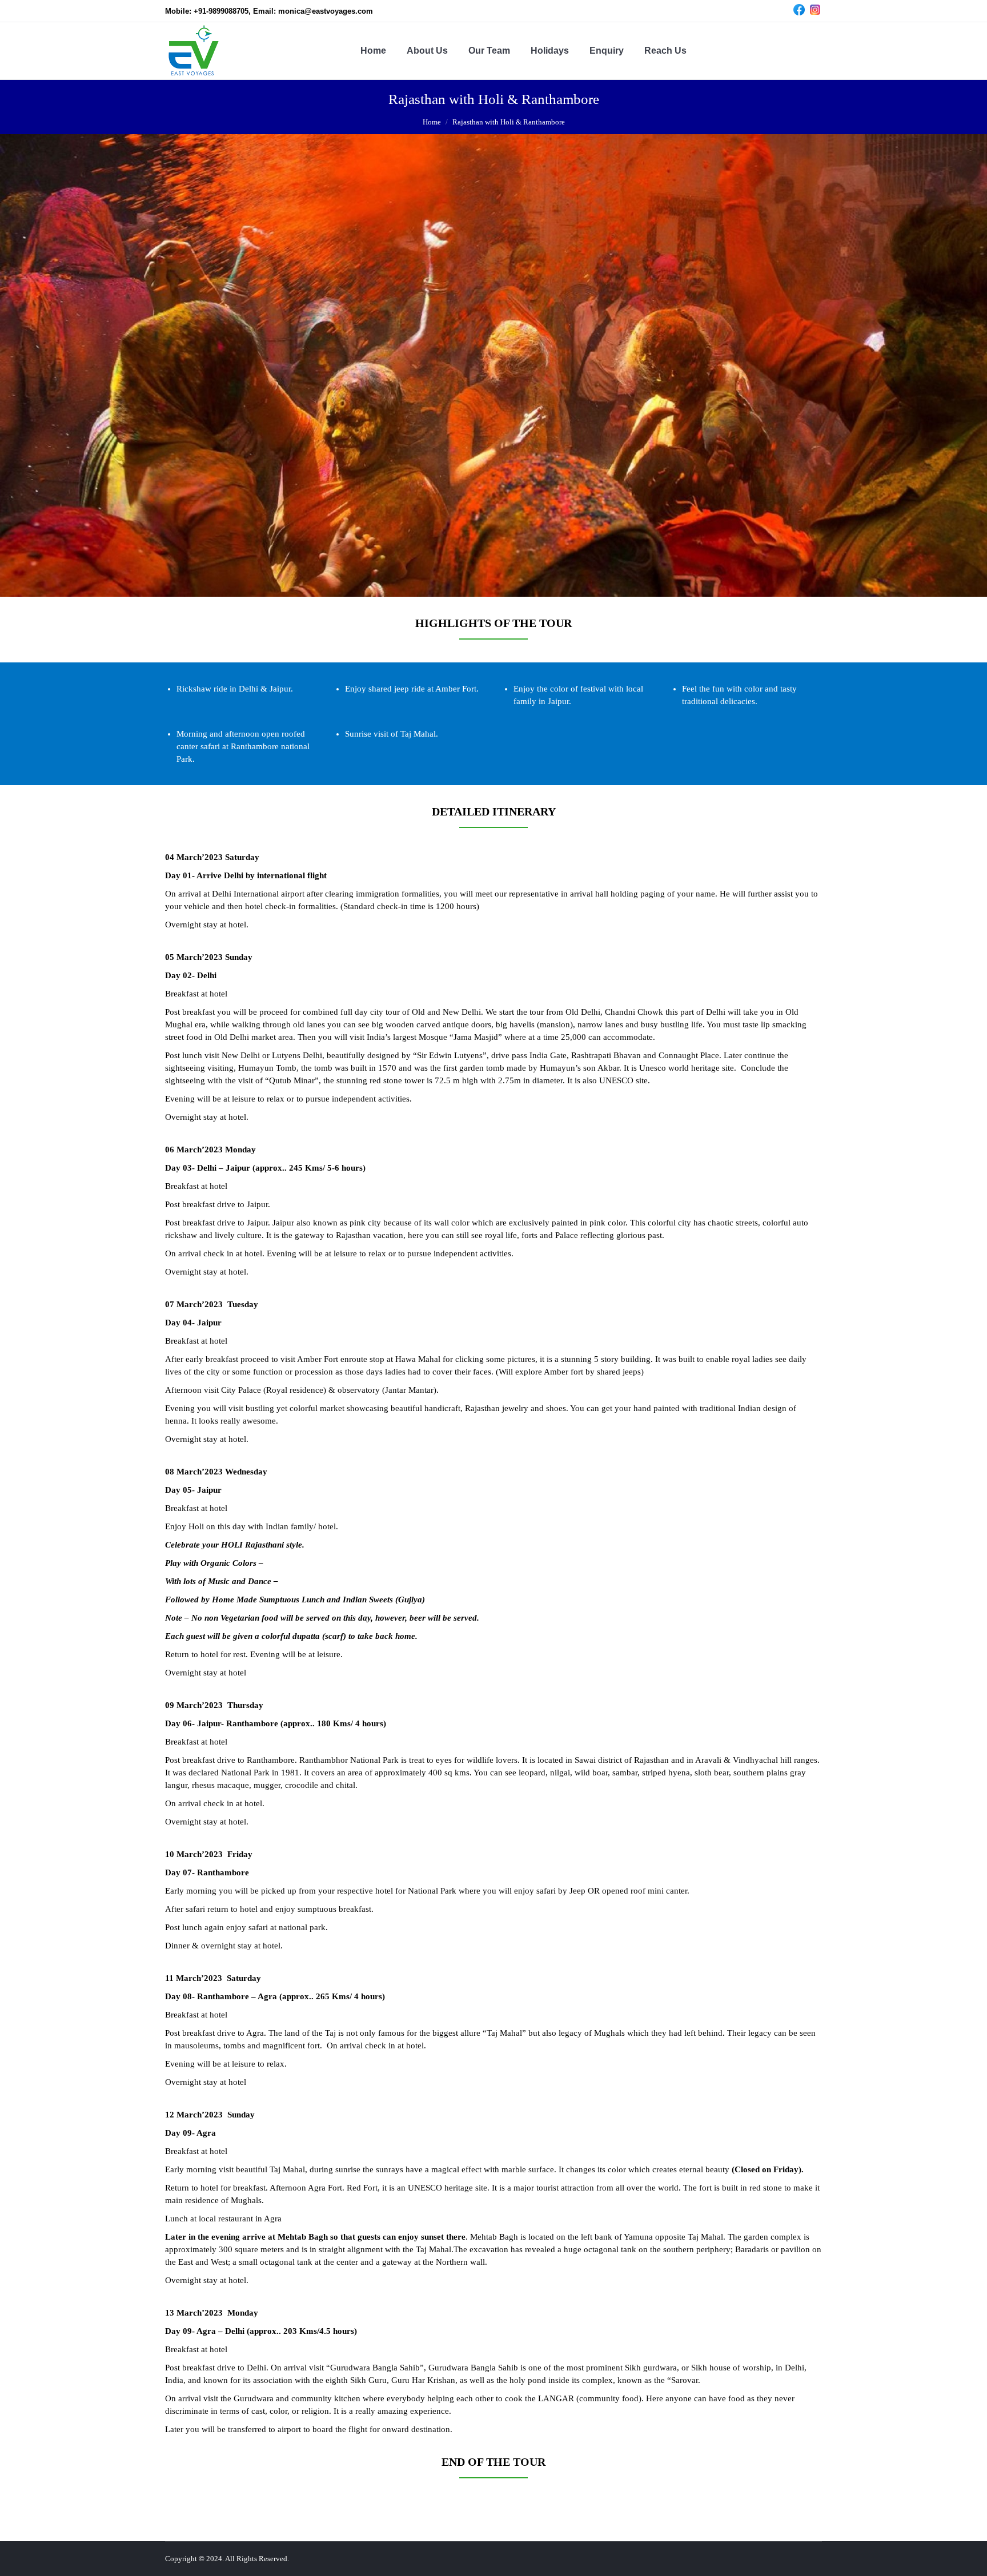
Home (432, 122)
